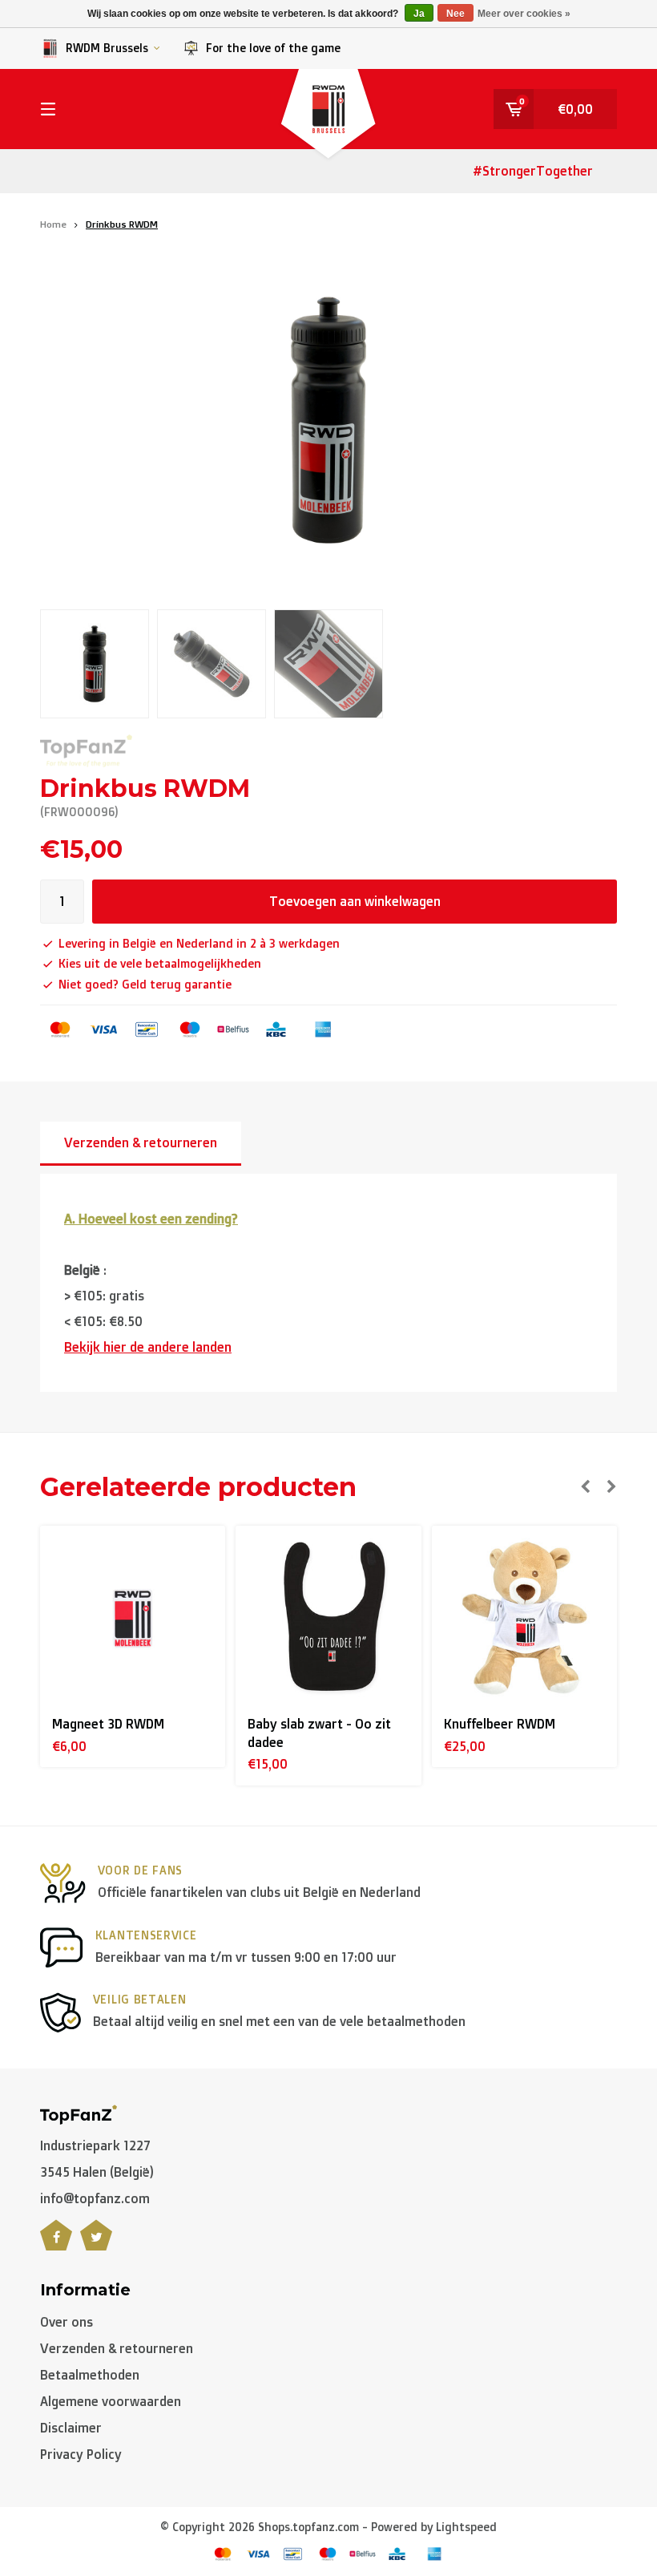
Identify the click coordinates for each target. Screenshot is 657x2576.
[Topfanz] (86, 751)
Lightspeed (466, 2527)
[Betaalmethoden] (60, 1029)
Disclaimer (71, 2428)
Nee (455, 14)
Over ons (67, 2322)
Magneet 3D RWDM (108, 1724)
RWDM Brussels (107, 48)
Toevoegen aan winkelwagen (355, 901)
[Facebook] (56, 2244)
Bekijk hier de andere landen (148, 1347)
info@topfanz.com (95, 2198)
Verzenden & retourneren (141, 1142)
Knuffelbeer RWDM (500, 1724)
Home (53, 224)
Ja (419, 14)
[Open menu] (48, 109)
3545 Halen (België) (97, 2172)
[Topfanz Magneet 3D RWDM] (133, 1618)
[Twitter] (96, 2244)
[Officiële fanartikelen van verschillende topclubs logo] (79, 2113)
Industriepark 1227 (95, 2145)
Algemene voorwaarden (111, 2401)
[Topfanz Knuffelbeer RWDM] (524, 1618)
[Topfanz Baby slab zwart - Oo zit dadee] (328, 1618)
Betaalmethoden (90, 2375)
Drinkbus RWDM (122, 224)
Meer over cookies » (524, 14)
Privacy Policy (81, 2454)
